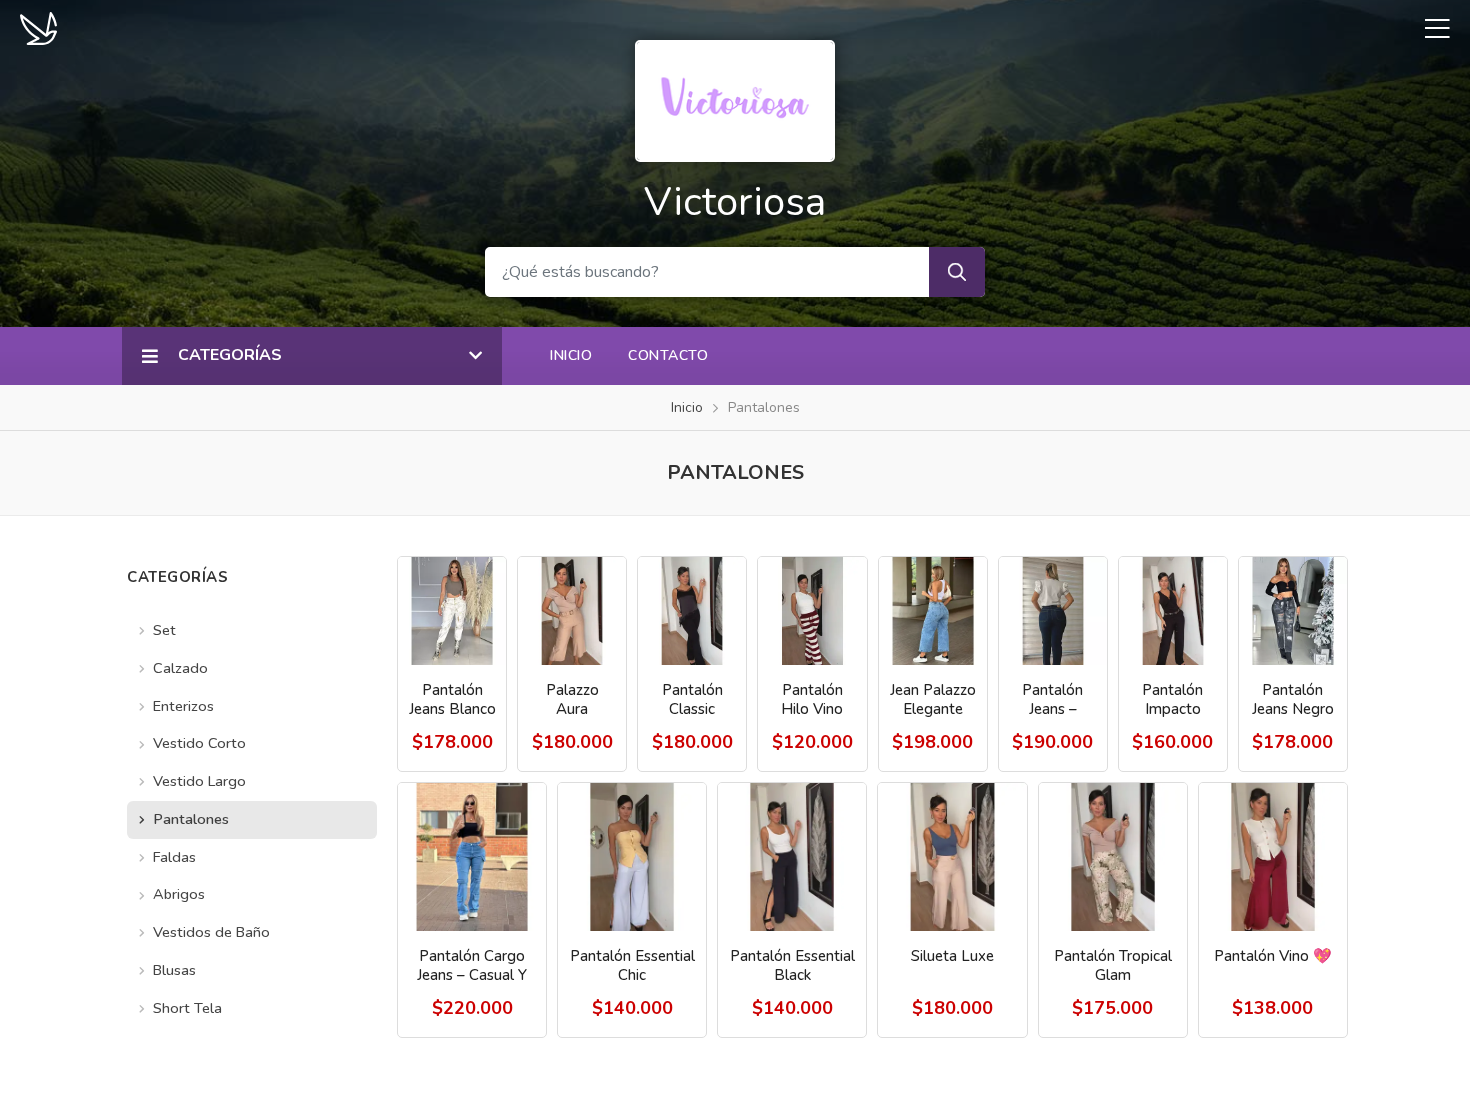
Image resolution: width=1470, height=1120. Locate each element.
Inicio (571, 355)
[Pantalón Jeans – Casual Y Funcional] (1053, 611)
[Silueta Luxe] (952, 857)
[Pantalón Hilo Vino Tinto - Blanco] (812, 611)
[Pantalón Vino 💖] (1273, 857)
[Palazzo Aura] (572, 611)
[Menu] (1430, 28)
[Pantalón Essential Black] (792, 857)
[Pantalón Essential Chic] (632, 857)
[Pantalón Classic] (692, 611)
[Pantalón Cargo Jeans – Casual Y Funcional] (472, 857)
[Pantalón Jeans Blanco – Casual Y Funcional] (452, 611)
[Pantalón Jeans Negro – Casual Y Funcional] (1293, 611)
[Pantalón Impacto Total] (1173, 611)
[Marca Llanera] (38, 27)
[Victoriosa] (735, 99)
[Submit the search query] (957, 272)
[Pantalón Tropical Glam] (1113, 857)
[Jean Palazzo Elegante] (933, 611)
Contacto (668, 355)
